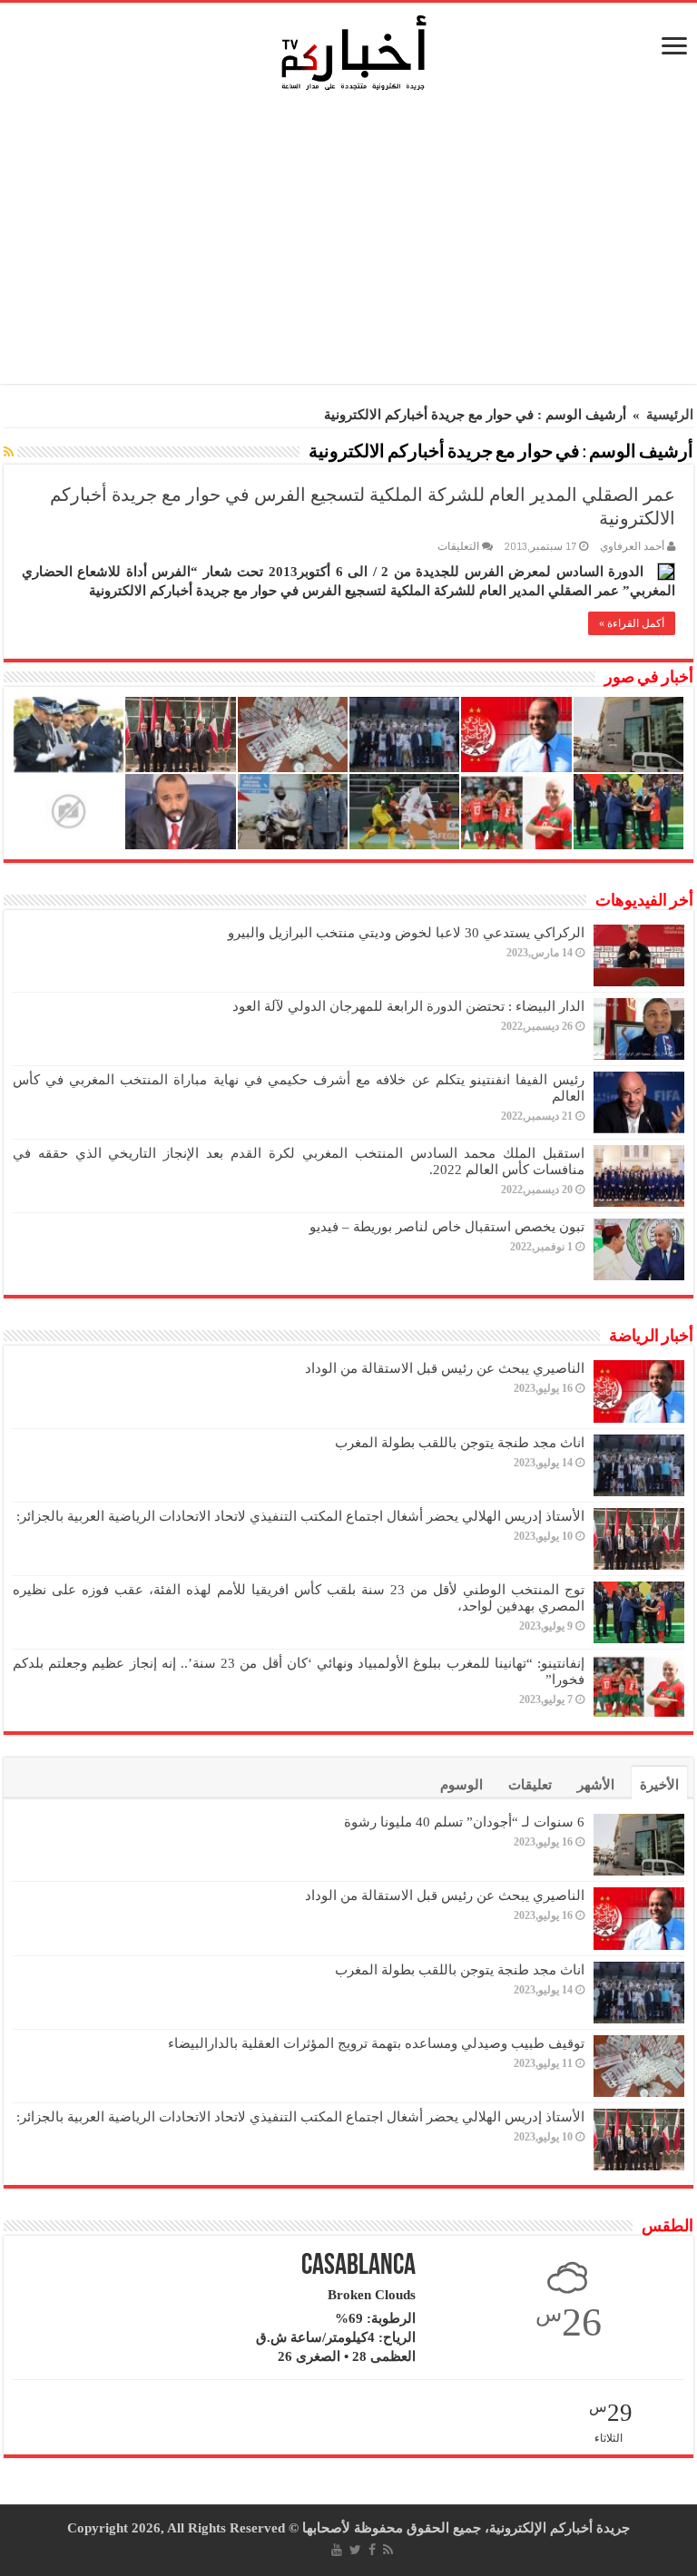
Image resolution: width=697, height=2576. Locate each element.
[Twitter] (355, 2550)
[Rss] (388, 2550)
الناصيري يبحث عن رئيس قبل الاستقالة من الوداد (445, 1368)
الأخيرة (659, 1785)
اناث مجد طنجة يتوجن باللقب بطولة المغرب (460, 1443)
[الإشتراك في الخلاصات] (9, 453)
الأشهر (596, 1785)
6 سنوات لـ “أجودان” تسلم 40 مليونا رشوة (464, 1822)
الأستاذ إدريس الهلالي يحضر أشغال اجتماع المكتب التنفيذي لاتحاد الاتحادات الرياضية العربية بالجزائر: (300, 1516)
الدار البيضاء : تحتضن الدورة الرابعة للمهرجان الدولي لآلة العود (408, 1006)
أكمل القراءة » (632, 623)
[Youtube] (337, 2550)
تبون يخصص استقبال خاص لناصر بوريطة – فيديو (447, 1227)
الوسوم (461, 1785)
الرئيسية (670, 415)
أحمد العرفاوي (632, 546)
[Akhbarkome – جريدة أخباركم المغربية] (353, 52)
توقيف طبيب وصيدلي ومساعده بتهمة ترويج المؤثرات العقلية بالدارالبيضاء (376, 2043)
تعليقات (530, 1785)
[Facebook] (372, 2550)
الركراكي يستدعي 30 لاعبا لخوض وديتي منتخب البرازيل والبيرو (406, 933)
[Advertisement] (353, 243)
